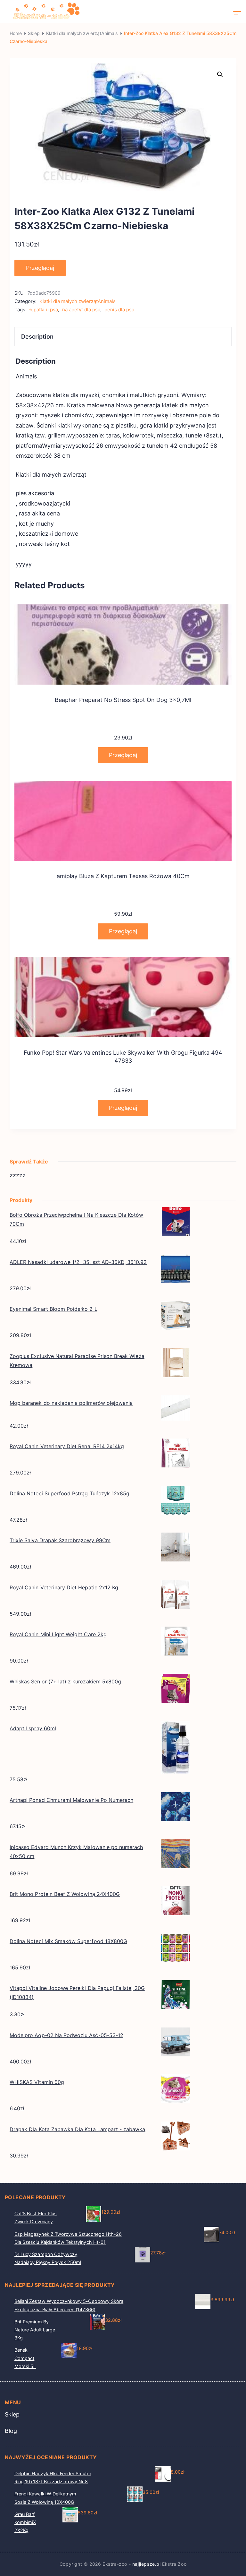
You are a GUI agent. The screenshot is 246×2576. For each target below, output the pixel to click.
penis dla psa (119, 310)
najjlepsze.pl (147, 2564)
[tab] (123, 337)
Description (37, 337)
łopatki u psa (44, 310)
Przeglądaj (40, 268)
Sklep (12, 2415)
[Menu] (237, 12)
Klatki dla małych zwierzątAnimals (78, 301)
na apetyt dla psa (81, 310)
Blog (11, 2431)
